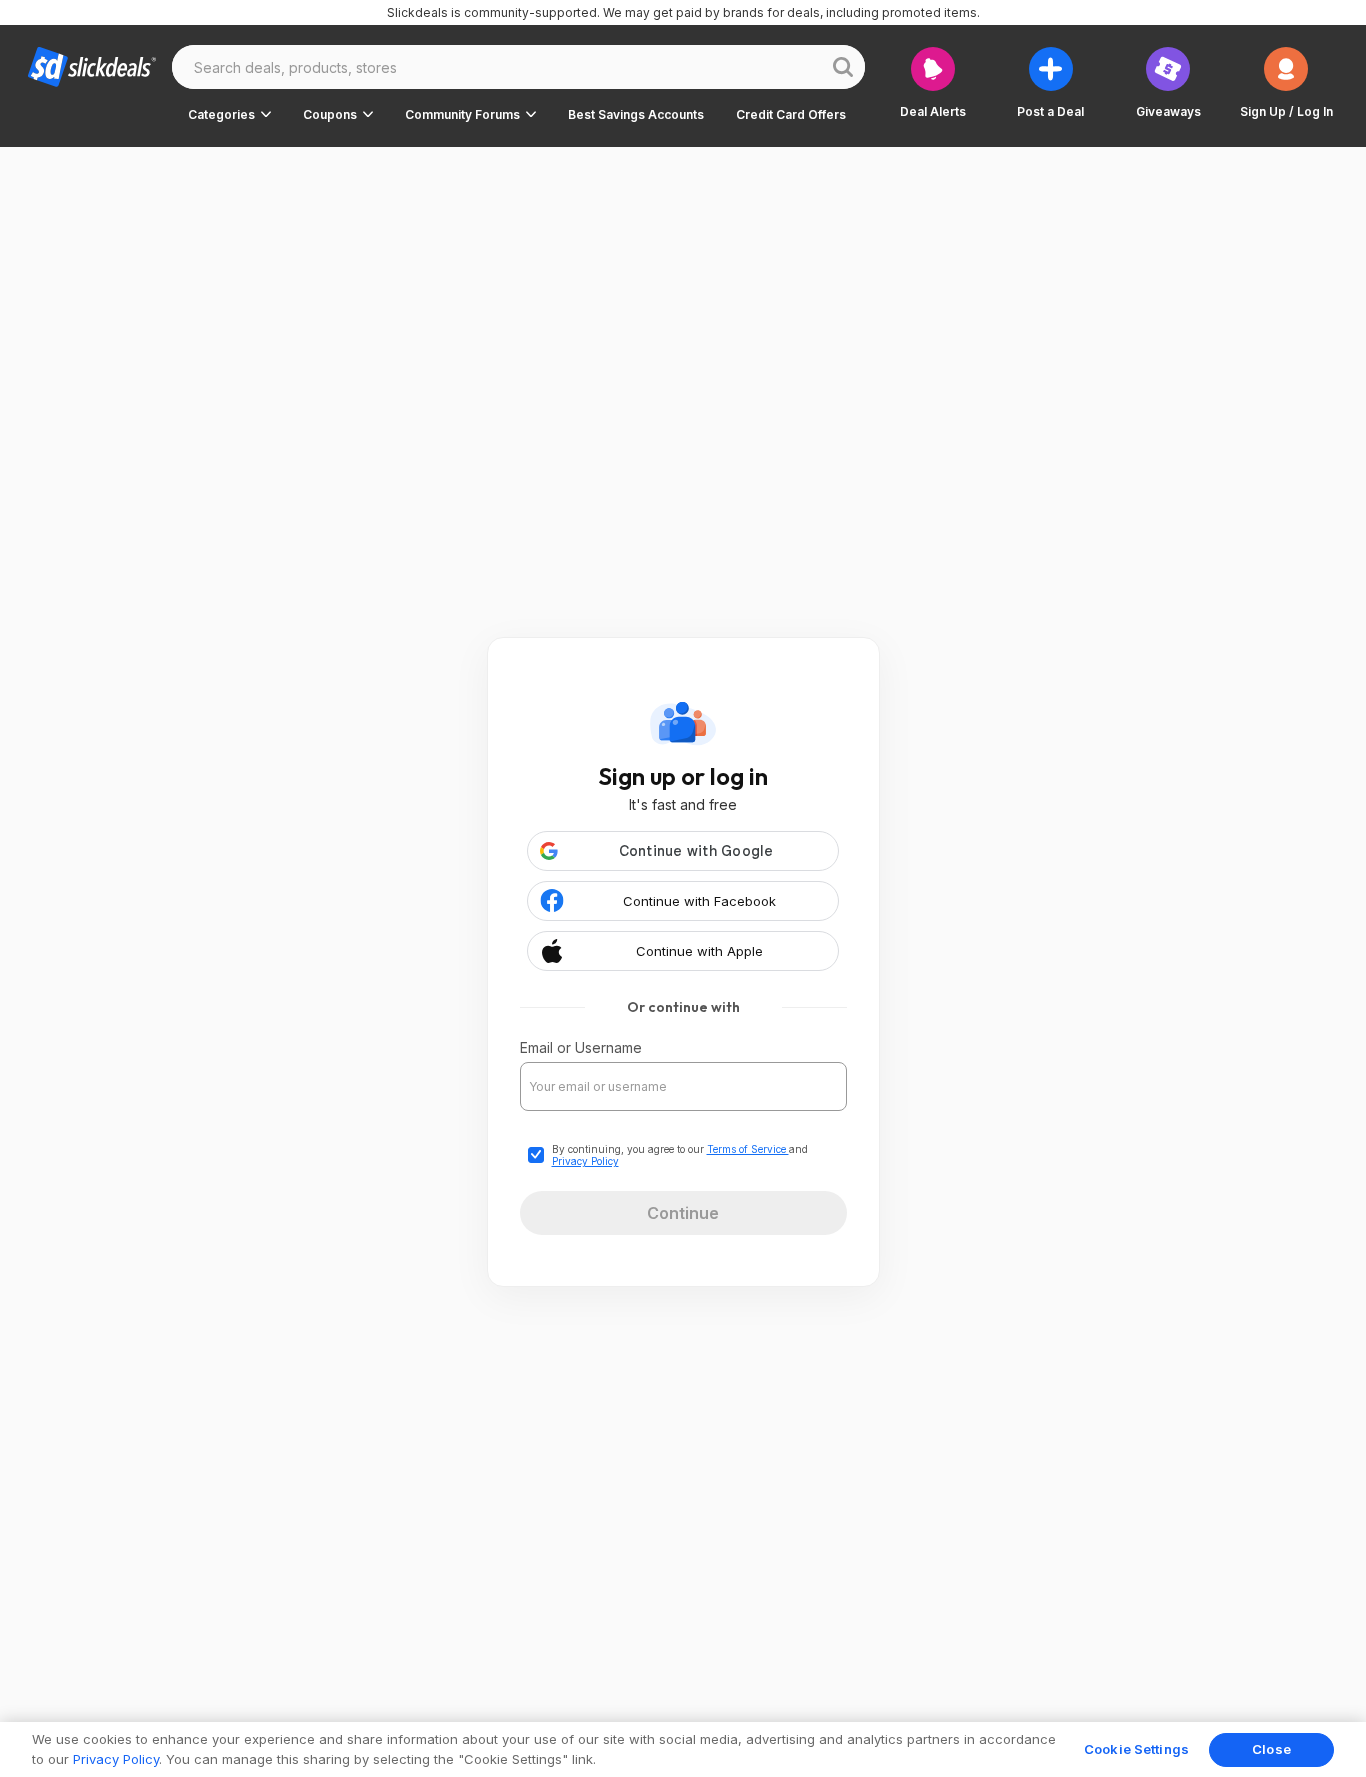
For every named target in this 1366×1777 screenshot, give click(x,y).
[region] (683, 1749)
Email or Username (581, 1047)
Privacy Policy (585, 1161)
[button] (229, 114)
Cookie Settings (1136, 1749)
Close (1271, 1749)
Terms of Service (748, 1149)
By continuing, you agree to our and (680, 1155)
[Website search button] (843, 67)
